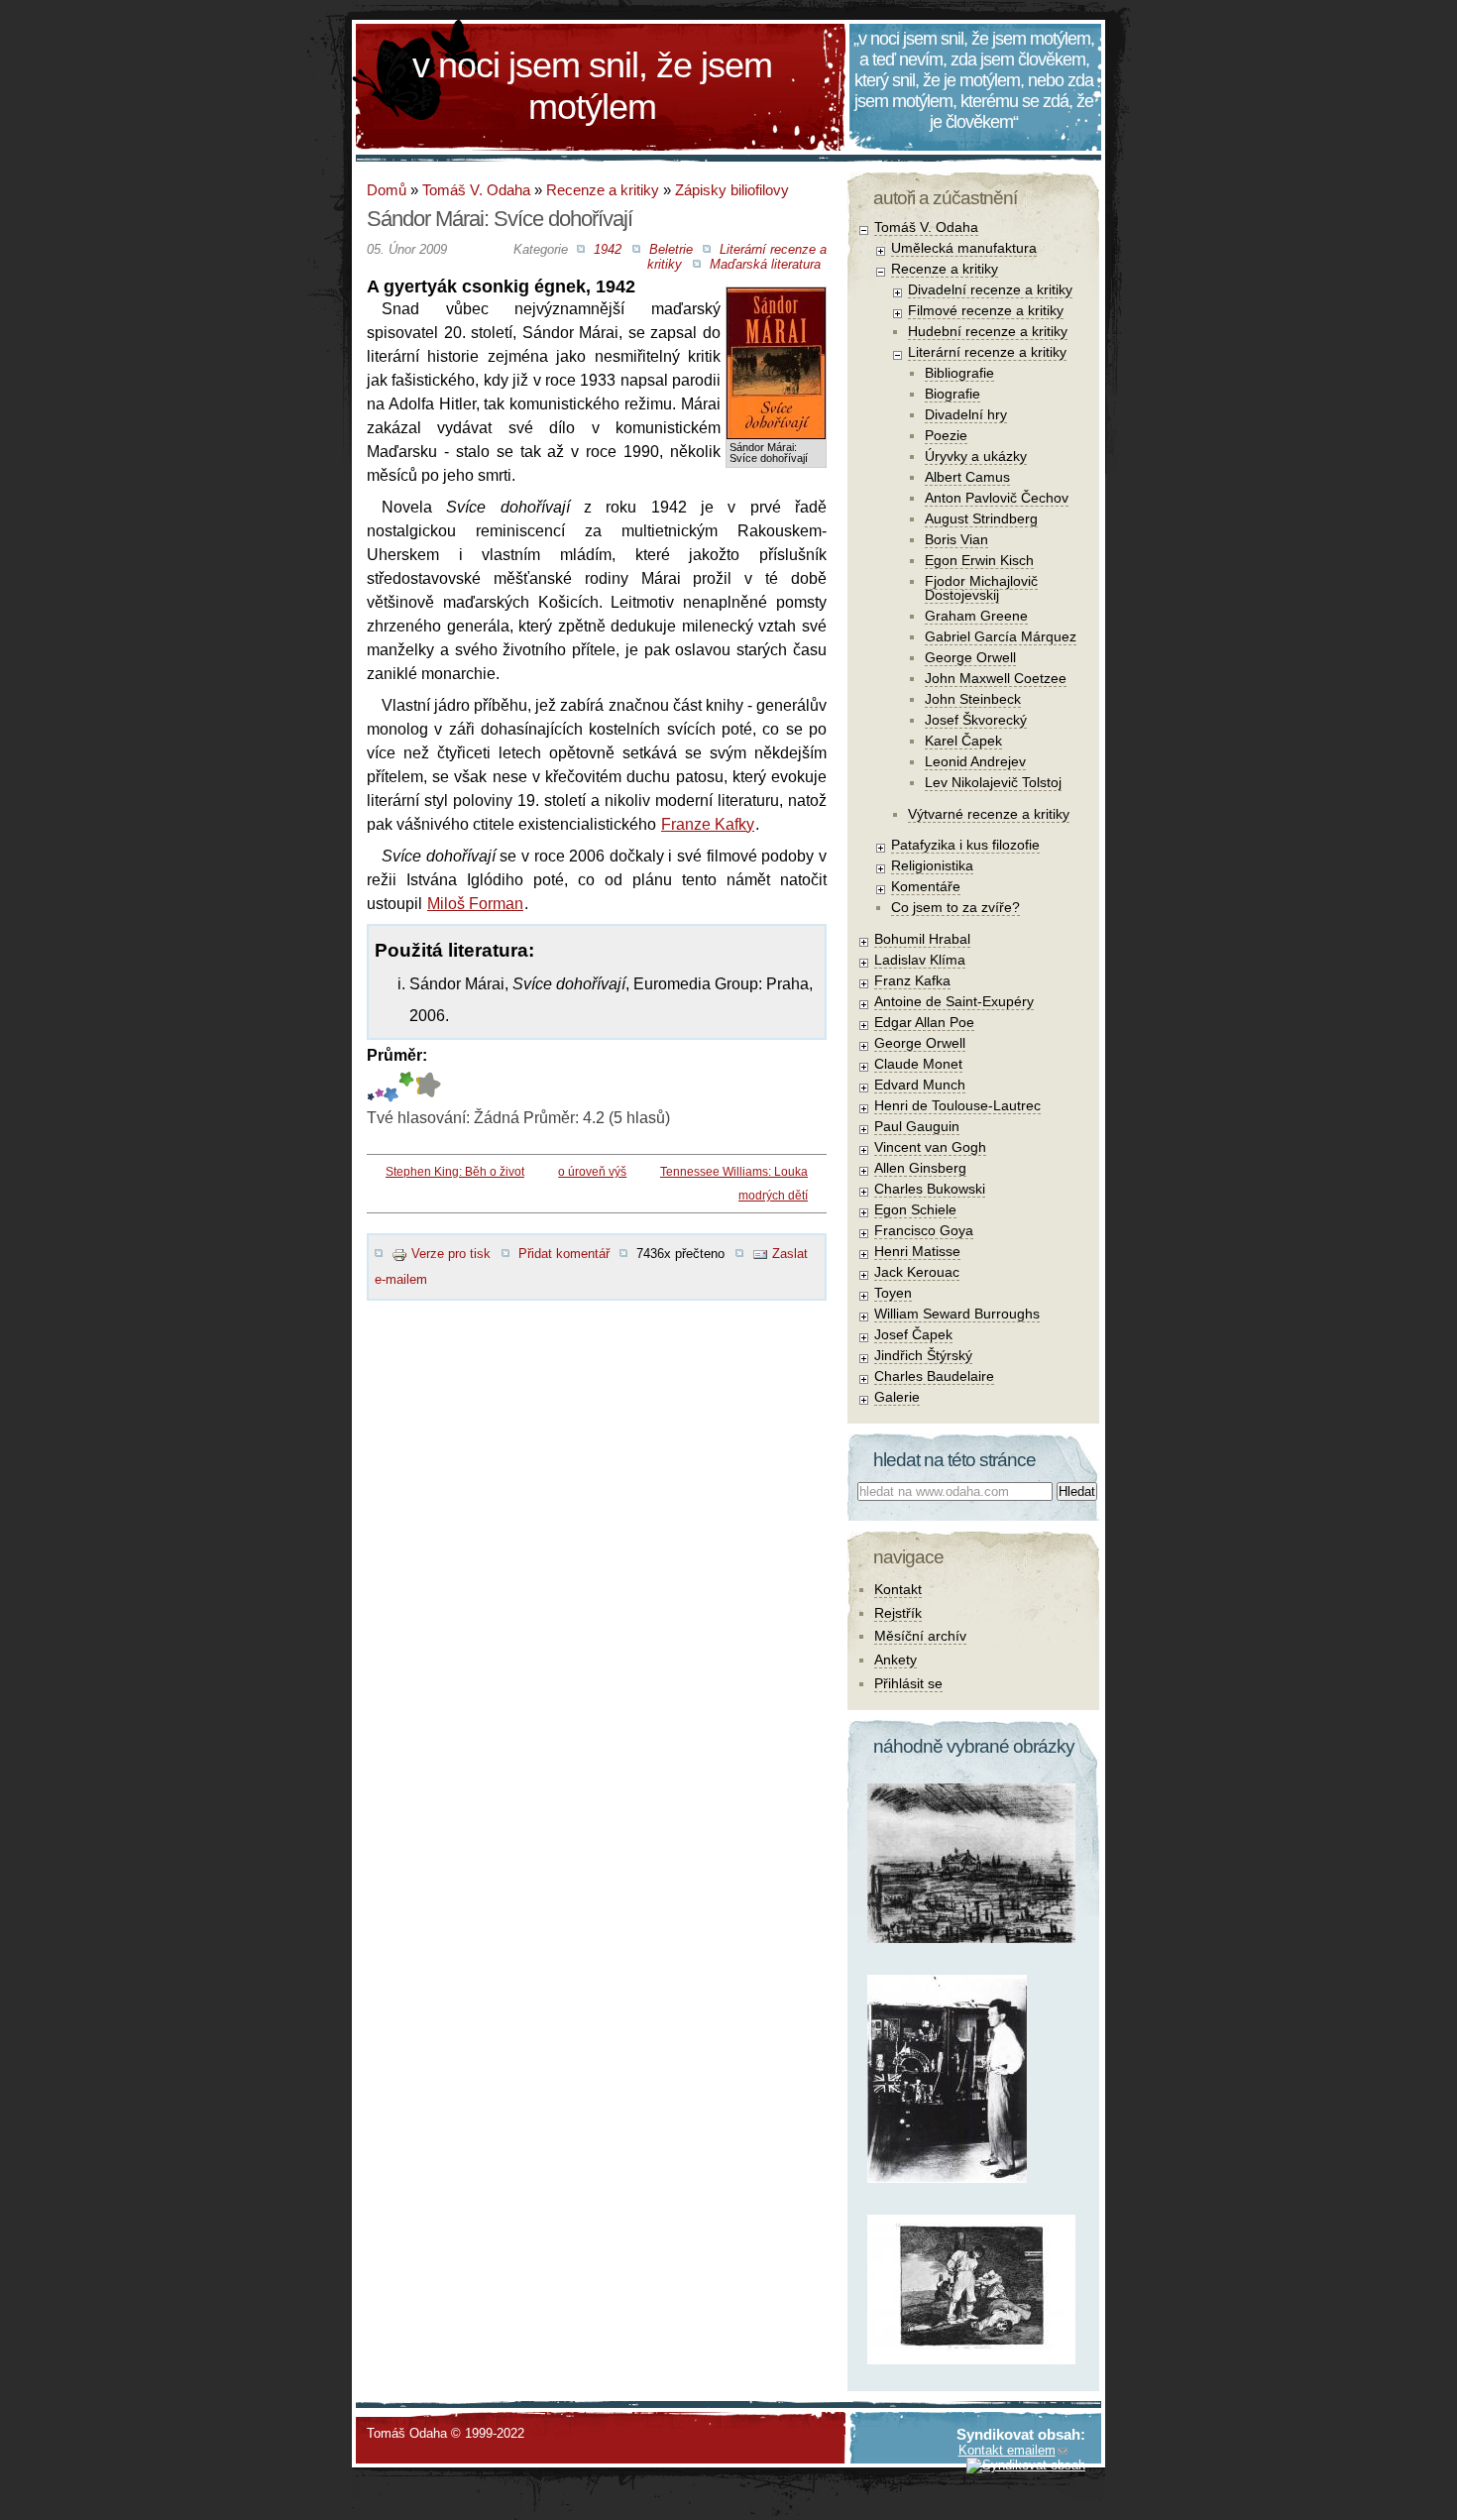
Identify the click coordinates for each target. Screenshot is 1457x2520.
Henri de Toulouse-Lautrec (957, 1105)
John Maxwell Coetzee (996, 678)
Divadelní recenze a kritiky (990, 289)
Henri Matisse (917, 1251)
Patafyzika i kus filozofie (965, 845)
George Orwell (970, 657)
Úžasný (417, 1087)
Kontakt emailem (1007, 2450)
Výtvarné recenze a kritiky (989, 814)
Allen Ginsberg (920, 1168)
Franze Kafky (708, 824)
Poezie (946, 435)
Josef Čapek (913, 1334)
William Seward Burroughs (957, 1314)
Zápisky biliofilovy (732, 190)
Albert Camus (967, 477)
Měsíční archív (920, 1636)
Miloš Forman (475, 904)
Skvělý (406, 1087)
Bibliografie (959, 373)
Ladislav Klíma (920, 960)
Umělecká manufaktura (964, 248)
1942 (608, 249)
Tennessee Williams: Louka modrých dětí (734, 1184)
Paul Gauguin (917, 1126)
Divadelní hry (966, 414)
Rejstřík (898, 1613)
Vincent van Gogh (930, 1147)
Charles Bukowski (930, 1189)
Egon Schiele (915, 1209)
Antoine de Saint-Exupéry (954, 1001)
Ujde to (379, 1087)
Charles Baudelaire (934, 1376)
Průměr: (397, 1055)
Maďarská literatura (765, 264)
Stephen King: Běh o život (455, 1172)
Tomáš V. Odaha (476, 190)
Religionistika (932, 865)
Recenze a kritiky (603, 190)
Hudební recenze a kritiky (988, 331)
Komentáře (926, 886)
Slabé (371, 1087)
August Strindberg (981, 518)
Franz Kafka (912, 980)
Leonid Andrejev (975, 761)
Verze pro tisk (451, 1254)
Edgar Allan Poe (924, 1022)
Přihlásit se (908, 1683)
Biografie (953, 394)
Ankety (896, 1660)
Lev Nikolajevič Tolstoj (993, 782)
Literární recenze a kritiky (987, 352)
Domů (387, 190)
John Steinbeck (973, 699)
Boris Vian (956, 539)
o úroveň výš (592, 1172)
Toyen (893, 1293)
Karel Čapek (963, 741)
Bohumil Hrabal (922, 939)
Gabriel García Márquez (1001, 636)
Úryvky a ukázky (976, 456)
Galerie (897, 1397)
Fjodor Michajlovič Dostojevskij (981, 588)
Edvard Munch (920, 1085)
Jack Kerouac (917, 1272)
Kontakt (898, 1589)
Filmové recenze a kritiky (986, 310)
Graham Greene (976, 616)
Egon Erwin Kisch (979, 560)
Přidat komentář (564, 1254)
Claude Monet (918, 1064)
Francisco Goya (924, 1230)
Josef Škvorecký (976, 720)
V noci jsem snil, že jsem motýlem (592, 86)
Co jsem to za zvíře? (955, 907)
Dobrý (391, 1087)
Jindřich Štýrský (923, 1355)
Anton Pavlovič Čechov (997, 498)
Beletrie (671, 249)
